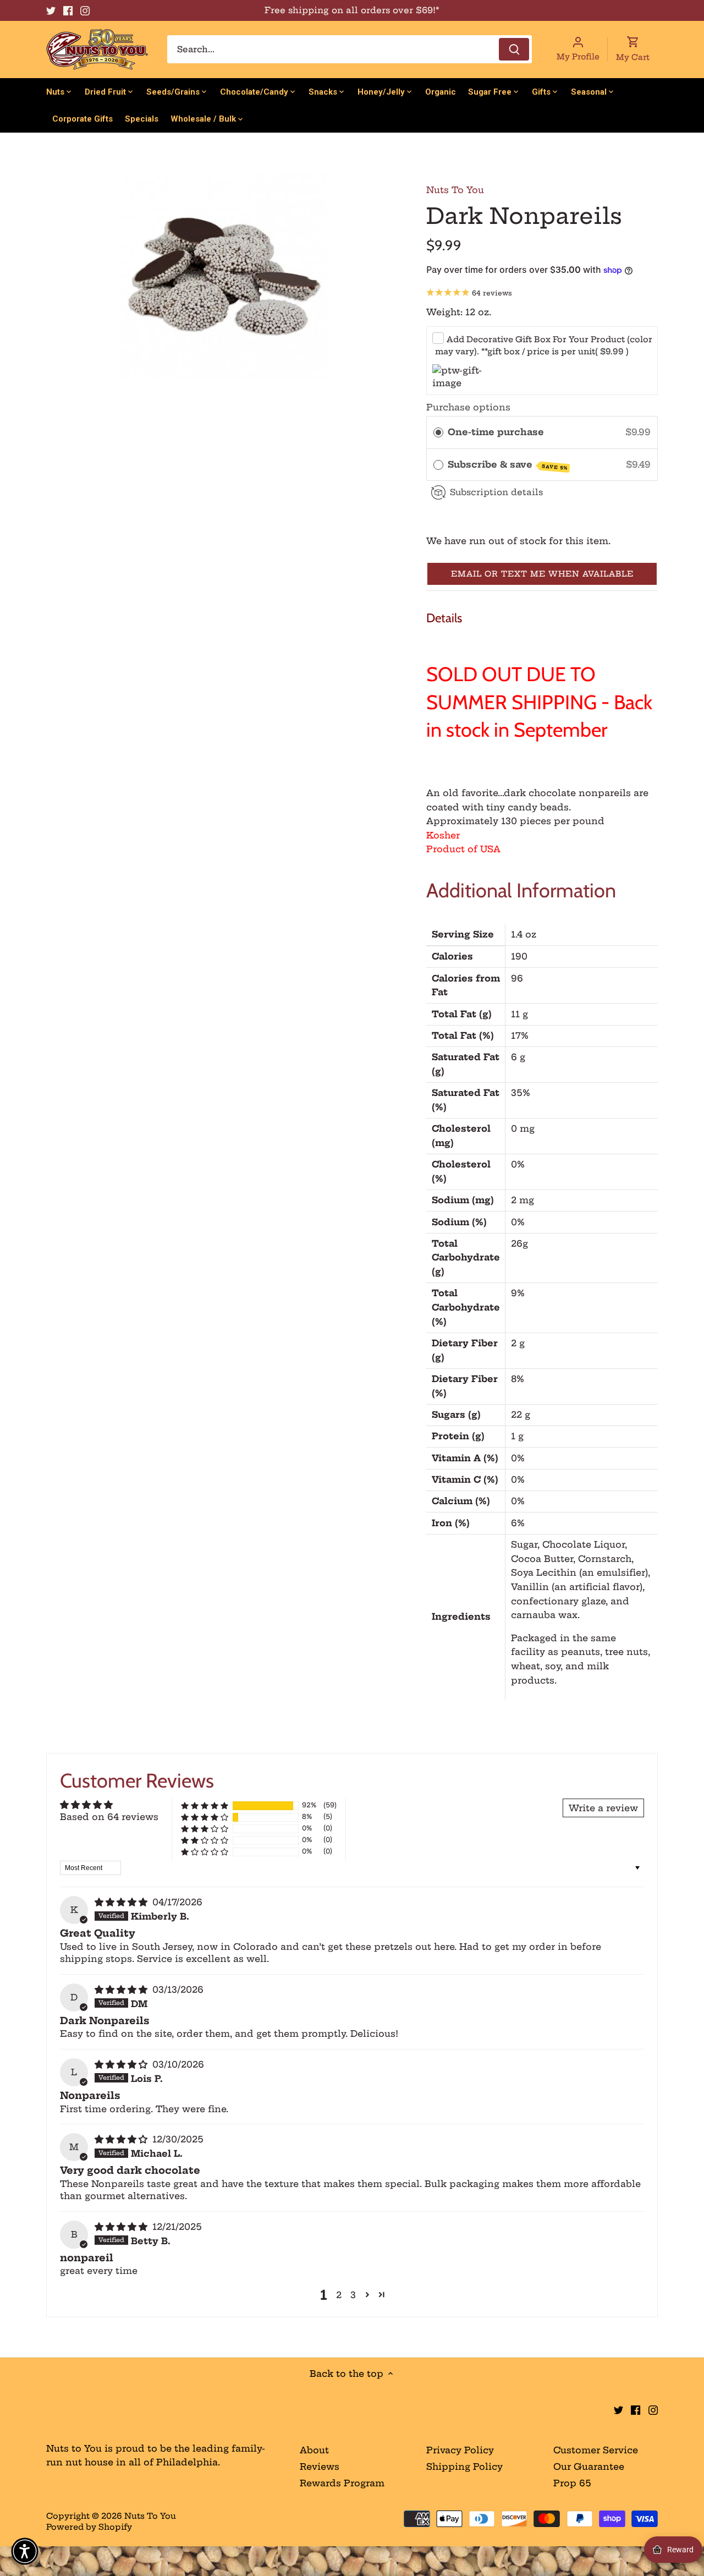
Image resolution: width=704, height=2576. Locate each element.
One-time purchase (496, 432)
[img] (122, 1902)
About (314, 2450)
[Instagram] (85, 10)
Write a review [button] (603, 1808)
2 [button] (339, 2295)
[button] (542, 574)
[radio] (438, 432)
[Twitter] (51, 10)
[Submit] (514, 49)
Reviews (320, 2467)
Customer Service (596, 2450)
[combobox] (350, 49)
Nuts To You (455, 190)
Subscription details (496, 492)
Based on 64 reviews (109, 1817)
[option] (223, 275)
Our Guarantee (589, 2467)
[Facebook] (68, 10)
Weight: (444, 312)
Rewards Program (342, 2483)
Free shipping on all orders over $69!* (352, 10)
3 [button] (353, 2295)
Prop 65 (572, 2483)
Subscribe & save (508, 465)
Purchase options (468, 407)
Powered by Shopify (89, 2527)
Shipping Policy (464, 2467)
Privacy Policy (460, 2450)
